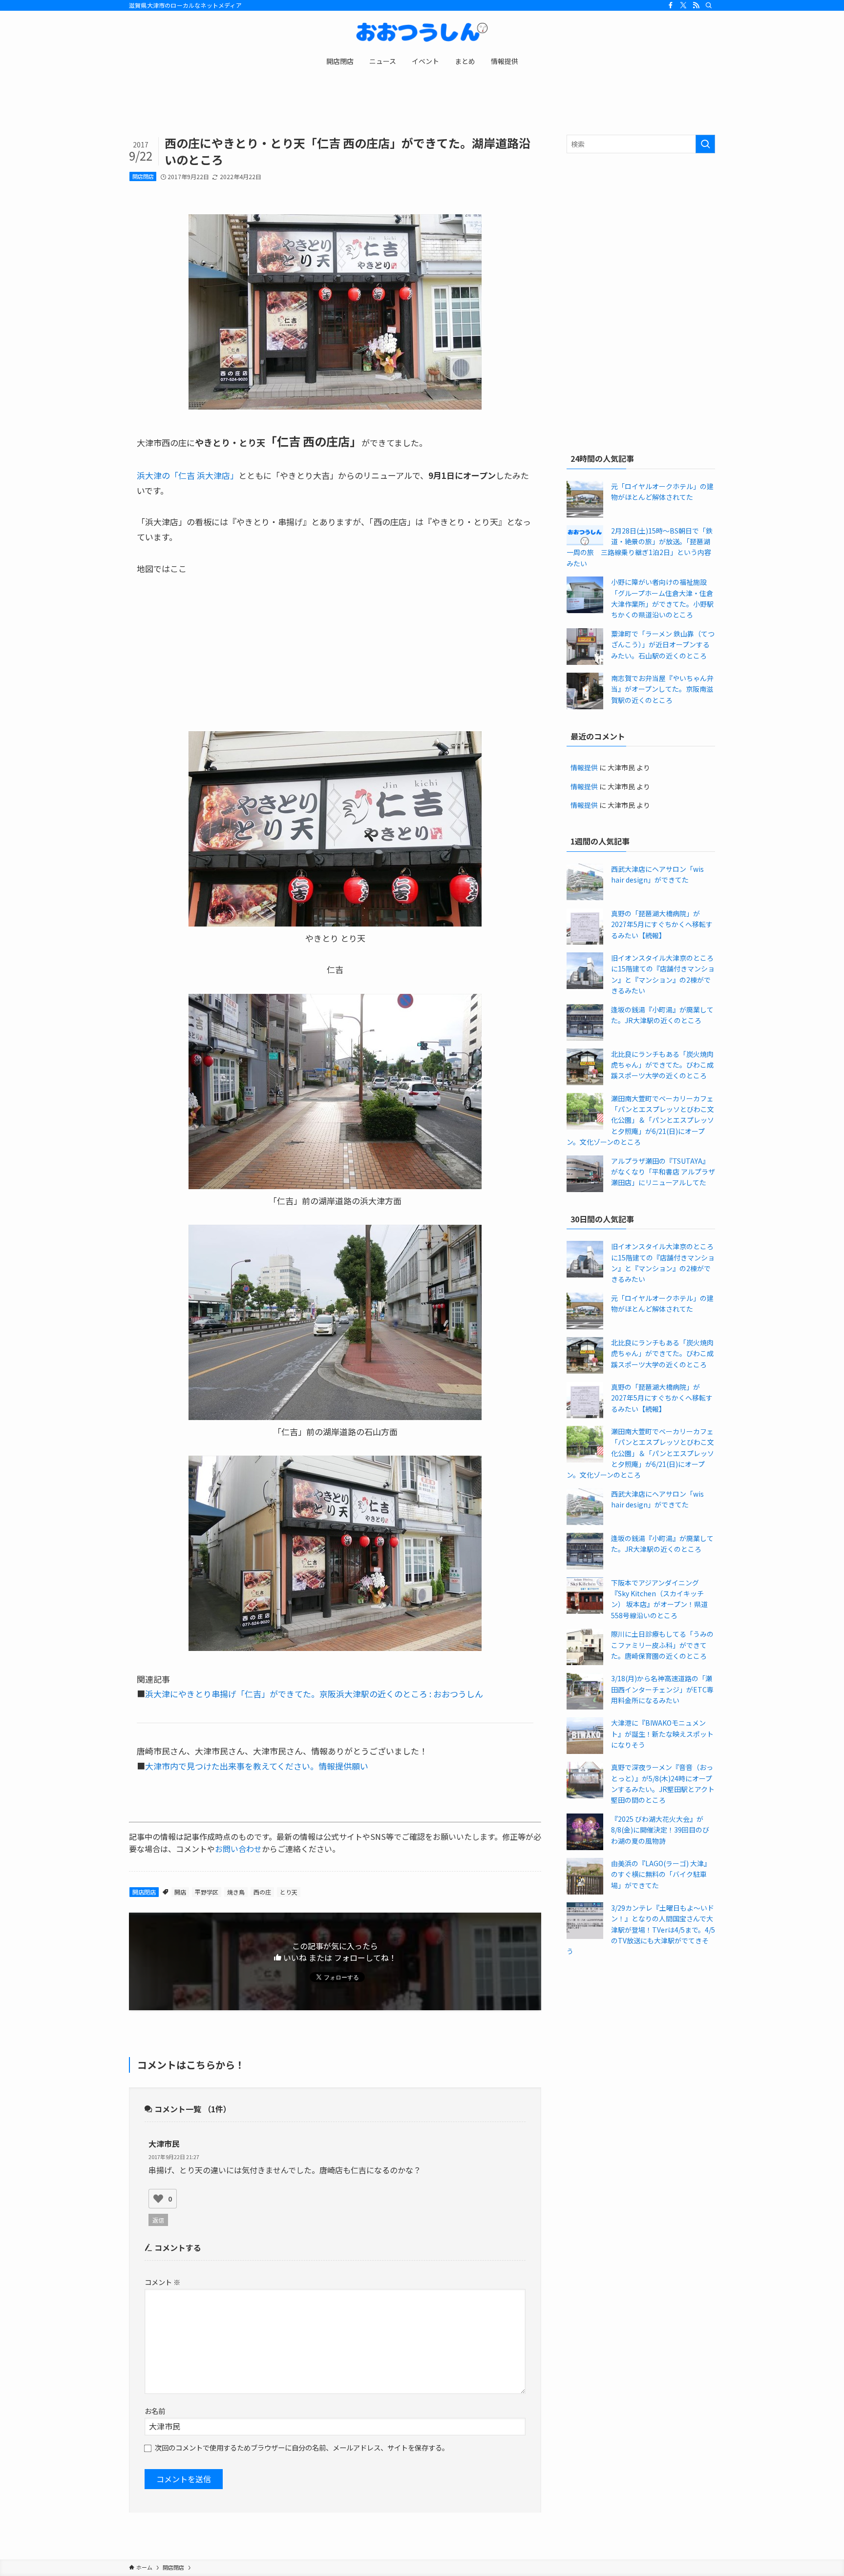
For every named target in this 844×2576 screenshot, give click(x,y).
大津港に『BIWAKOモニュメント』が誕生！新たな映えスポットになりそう (662, 1734)
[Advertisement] (641, 231)
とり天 (289, 1892)
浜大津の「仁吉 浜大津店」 (188, 475)
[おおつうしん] (422, 32)
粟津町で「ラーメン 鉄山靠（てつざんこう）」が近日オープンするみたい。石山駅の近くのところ (663, 645)
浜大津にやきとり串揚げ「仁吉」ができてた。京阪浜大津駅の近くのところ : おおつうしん (314, 1694)
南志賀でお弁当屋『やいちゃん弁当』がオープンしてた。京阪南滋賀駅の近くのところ (662, 689)
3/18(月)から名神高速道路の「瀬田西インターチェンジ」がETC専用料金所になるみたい (662, 1689)
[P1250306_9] (335, 1185)
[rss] (696, 5)
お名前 (155, 2411)
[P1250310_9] (335, 406)
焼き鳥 (236, 1892)
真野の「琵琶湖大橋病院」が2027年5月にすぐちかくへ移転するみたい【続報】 (662, 924)
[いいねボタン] (158, 2199)
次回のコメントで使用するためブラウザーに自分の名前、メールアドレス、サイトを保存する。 (302, 2447)
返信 (158, 2220)
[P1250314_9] (335, 923)
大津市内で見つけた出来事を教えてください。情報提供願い (257, 1766)
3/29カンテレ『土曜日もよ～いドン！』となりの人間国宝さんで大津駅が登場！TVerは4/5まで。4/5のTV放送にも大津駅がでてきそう (641, 1930)
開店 (180, 1892)
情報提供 (584, 767)
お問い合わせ (238, 1849)
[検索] (709, 5)
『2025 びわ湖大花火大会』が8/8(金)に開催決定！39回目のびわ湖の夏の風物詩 (660, 1830)
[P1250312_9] (335, 1416)
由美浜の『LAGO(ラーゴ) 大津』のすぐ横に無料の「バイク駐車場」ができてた (661, 1874)
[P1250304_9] (335, 1647)
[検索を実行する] (705, 144)
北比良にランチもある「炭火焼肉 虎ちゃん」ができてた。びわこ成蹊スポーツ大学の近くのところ (662, 1065)
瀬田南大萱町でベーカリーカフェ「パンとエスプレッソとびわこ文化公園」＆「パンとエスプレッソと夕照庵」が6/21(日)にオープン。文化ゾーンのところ (640, 1120)
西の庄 (262, 1892)
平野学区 (207, 1892)
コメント (162, 2282)
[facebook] (671, 5)
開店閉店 (143, 176)
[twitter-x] (683, 5)
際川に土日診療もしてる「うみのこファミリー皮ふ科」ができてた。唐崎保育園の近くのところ (662, 1645)
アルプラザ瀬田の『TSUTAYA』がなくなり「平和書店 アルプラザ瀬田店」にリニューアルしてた (663, 1172)
